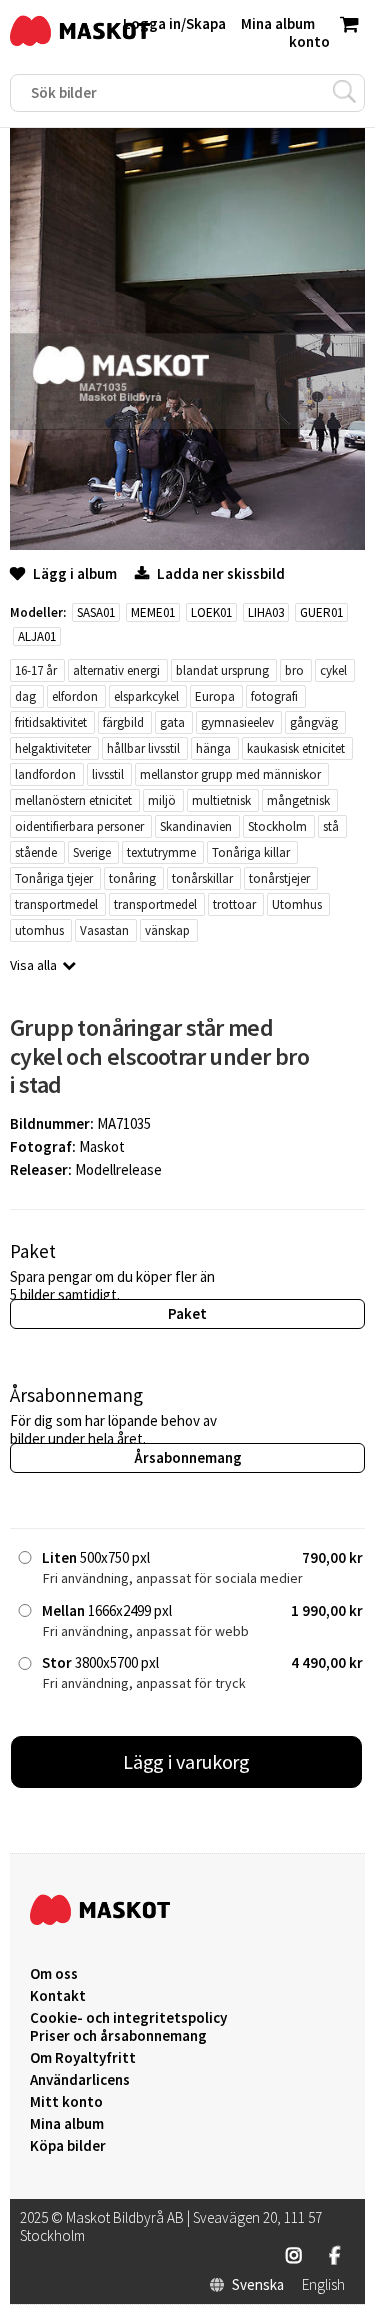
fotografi (274, 696)
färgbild (123, 722)
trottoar (234, 904)
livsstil (108, 774)
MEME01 (153, 612)
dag (25, 696)
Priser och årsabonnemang (118, 2036)
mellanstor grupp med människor (230, 774)
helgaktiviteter (53, 748)
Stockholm (277, 826)
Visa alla (33, 965)
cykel (333, 670)
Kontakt (58, 1996)
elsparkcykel (146, 696)
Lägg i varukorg (187, 1761)
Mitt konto (66, 2102)
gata (172, 722)
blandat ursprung (222, 670)
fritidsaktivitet (51, 722)
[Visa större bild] (187, 544)
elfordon (75, 696)
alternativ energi (116, 670)
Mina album (67, 2124)
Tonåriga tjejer (54, 878)
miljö (162, 800)
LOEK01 (211, 612)
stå (331, 826)
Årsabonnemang (188, 1457)
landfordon (45, 774)
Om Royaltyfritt (83, 2058)
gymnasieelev (237, 722)
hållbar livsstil (143, 748)
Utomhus (297, 904)
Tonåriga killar (251, 852)
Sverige (92, 852)
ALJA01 (37, 636)
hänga (213, 748)
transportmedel (56, 904)
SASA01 (96, 612)
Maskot (102, 1146)
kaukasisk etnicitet (296, 748)
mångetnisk (298, 800)
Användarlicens (80, 2080)
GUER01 (321, 612)
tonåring (132, 878)
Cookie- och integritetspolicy (128, 2017)
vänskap (167, 930)
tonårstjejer (279, 878)
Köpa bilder (68, 2146)
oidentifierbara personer (79, 826)
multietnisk (221, 800)
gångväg (314, 722)
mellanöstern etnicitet (73, 800)
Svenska (258, 2285)
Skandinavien (196, 826)
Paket (187, 1313)
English (323, 2285)
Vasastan (104, 930)
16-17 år (36, 670)
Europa (215, 696)
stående (36, 852)
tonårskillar (202, 878)
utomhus (39, 930)
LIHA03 (266, 612)
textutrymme (161, 852)
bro (294, 670)
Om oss (54, 1974)
